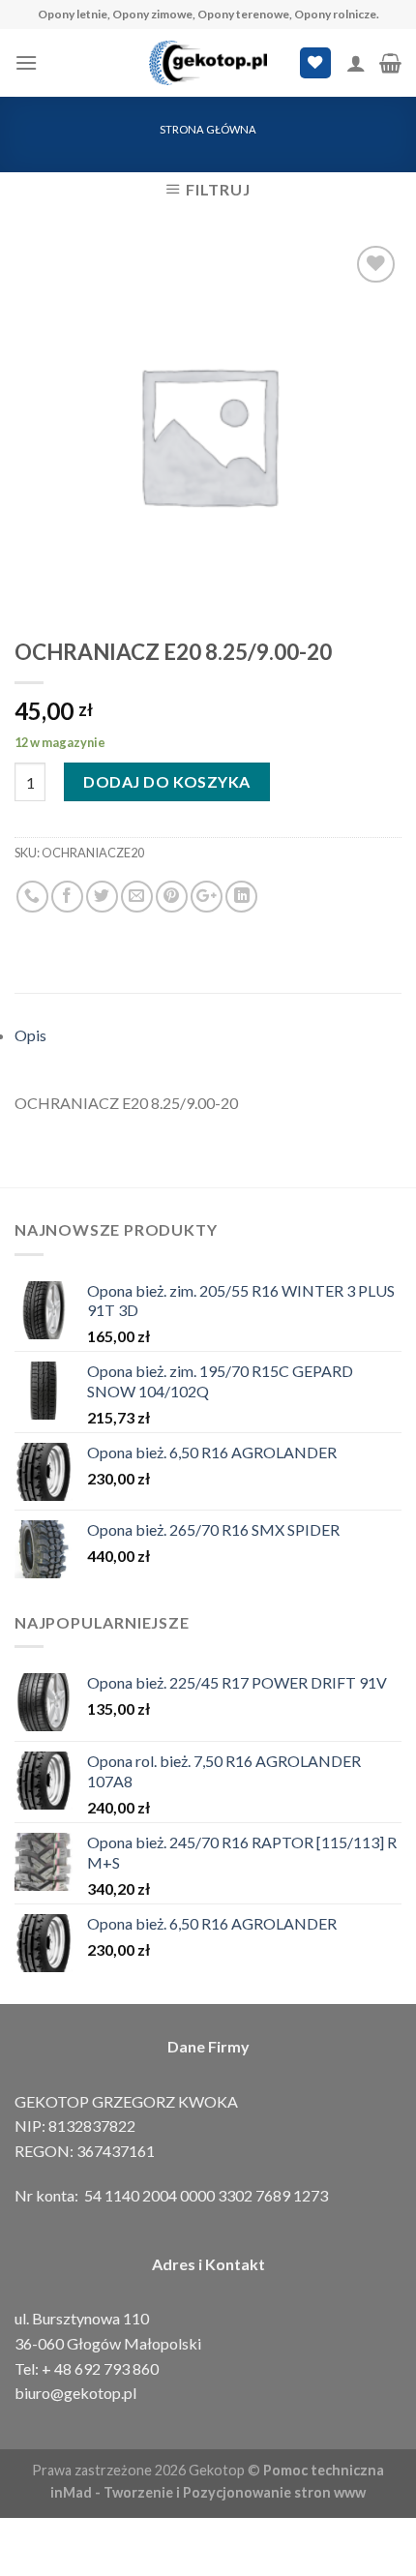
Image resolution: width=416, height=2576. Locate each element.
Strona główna (208, 129)
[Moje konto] (356, 63)
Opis (30, 1035)
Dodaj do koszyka (167, 781)
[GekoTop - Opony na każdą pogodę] (208, 63)
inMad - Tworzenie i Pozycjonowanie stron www (208, 2492)
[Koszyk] (390, 63)
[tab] (208, 1035)
